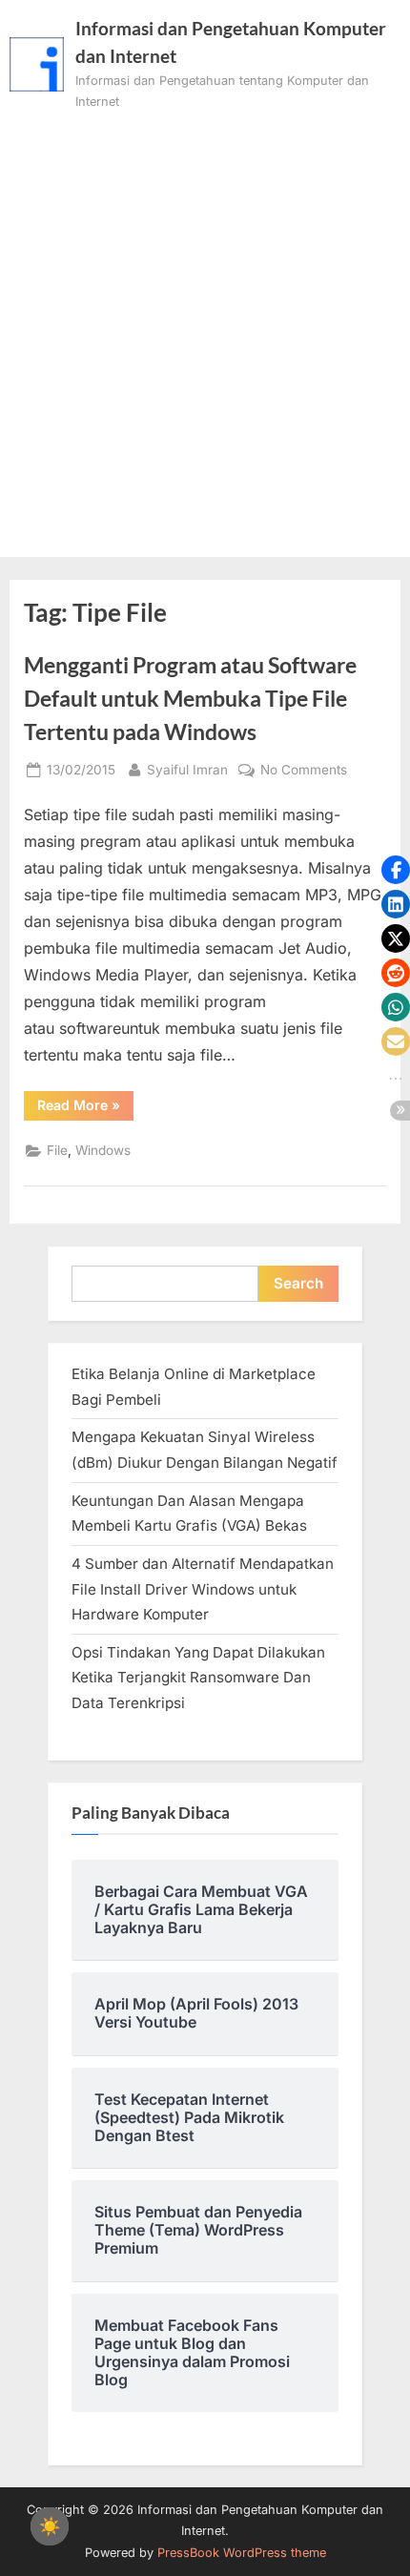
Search (298, 1283)
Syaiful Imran (187, 769)
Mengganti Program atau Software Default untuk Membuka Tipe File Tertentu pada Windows (190, 698)
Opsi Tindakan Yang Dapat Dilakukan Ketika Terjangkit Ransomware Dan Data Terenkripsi (198, 1678)
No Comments (304, 772)
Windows (103, 1150)
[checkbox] (50, 2526)
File (57, 1150)
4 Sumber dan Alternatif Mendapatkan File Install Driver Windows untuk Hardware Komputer (203, 1589)
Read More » (85, 1108)
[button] (396, 870)
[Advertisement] (205, 327)
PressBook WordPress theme (242, 2553)
